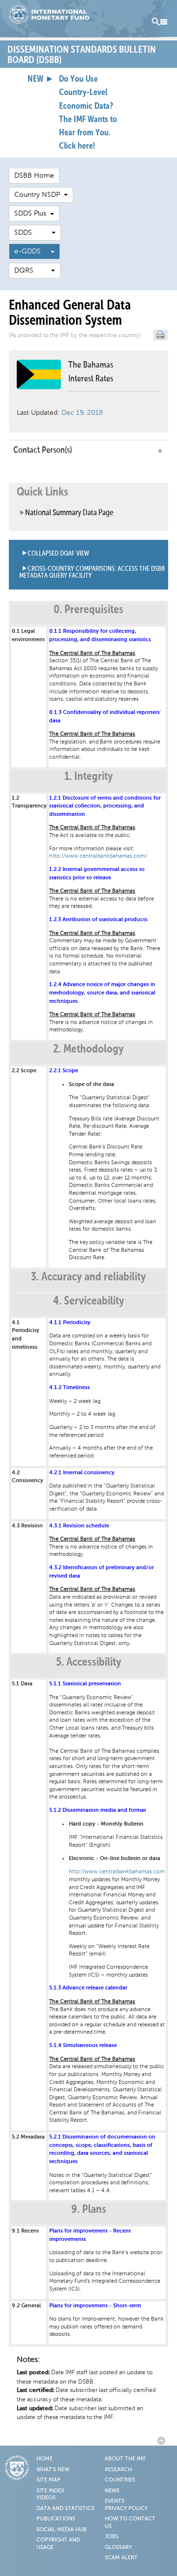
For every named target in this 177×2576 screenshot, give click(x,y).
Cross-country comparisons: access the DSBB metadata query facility (92, 573)
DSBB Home (34, 175)
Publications (56, 2519)
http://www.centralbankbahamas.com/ (98, 856)
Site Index (50, 2491)
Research (118, 2470)
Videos (46, 2498)
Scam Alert (121, 2558)
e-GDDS (32, 251)
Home (44, 2459)
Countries (120, 2480)
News (112, 2491)
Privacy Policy (126, 2509)
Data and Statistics (65, 2509)
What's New (53, 2470)
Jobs (112, 2537)
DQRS (33, 270)
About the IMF (125, 2459)
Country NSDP (39, 195)
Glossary (118, 2547)
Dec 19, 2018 (82, 413)
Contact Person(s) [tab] (43, 450)
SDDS (33, 233)
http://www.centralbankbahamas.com (117, 1872)
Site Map (48, 2480)
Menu (160, 22)
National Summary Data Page (69, 513)
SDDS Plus (32, 213)
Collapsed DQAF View (58, 554)
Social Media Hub (61, 2530)
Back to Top (163, 2441)
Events (115, 2501)
